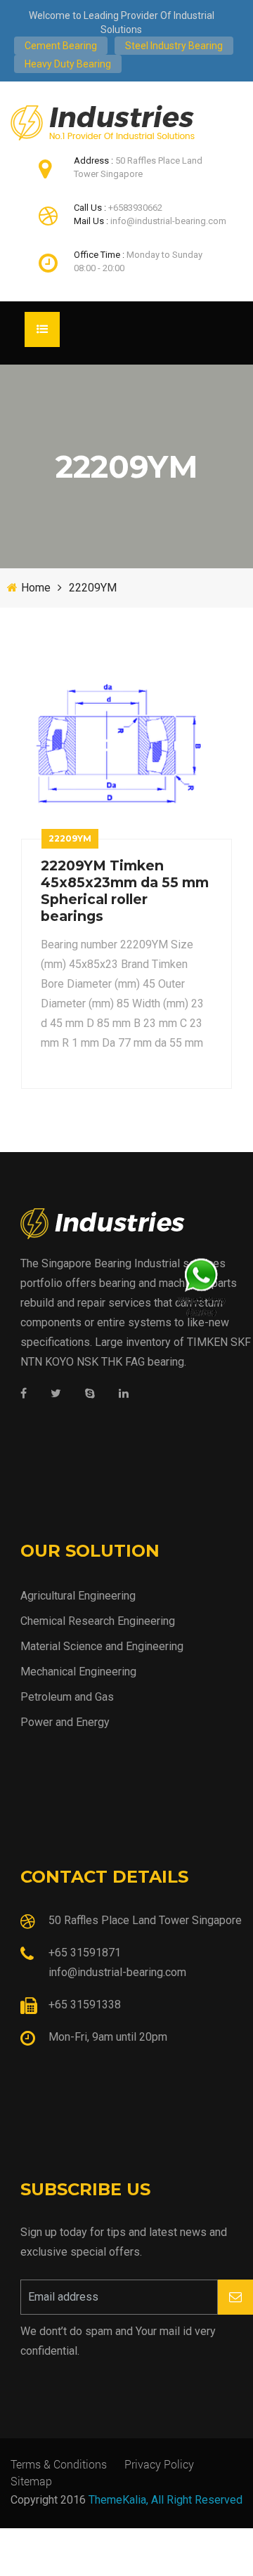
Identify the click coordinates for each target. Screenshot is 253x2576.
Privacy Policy (159, 2464)
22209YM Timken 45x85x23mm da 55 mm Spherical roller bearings (125, 891)
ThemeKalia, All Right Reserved (166, 2500)
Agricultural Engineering (78, 1596)
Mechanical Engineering (78, 1672)
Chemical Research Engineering (98, 1621)
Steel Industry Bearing (174, 46)
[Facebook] (24, 1394)
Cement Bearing (61, 46)
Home (36, 588)
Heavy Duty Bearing (68, 64)
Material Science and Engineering (102, 1646)
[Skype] (90, 1394)
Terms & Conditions (59, 2464)
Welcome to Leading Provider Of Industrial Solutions (122, 22)
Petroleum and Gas (67, 1697)
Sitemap (31, 2481)
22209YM (93, 588)
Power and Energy (65, 1722)
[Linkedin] (124, 1394)
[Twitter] (56, 1394)
